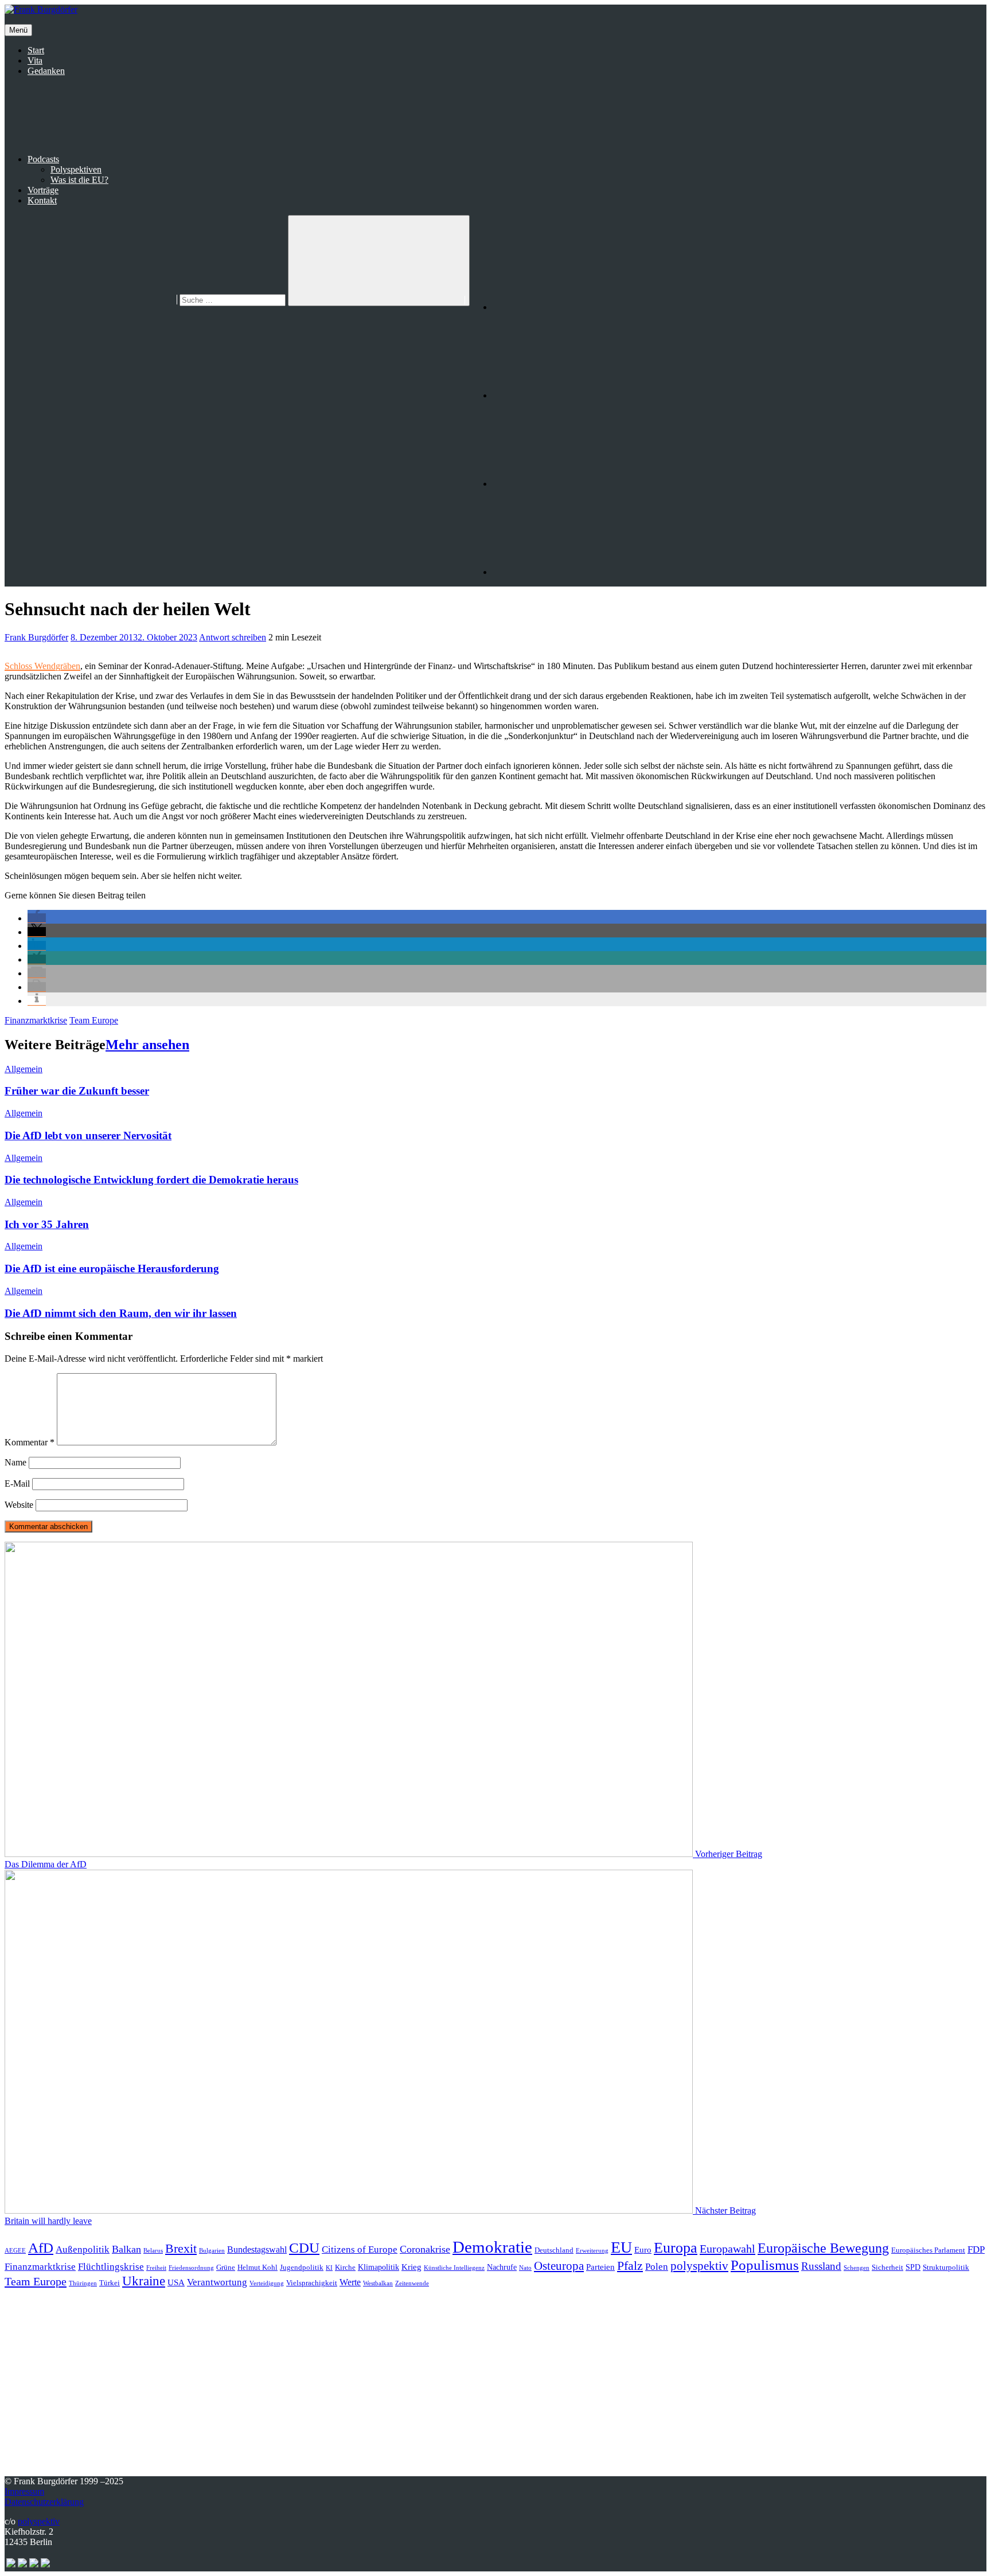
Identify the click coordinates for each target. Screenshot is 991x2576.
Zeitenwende (412, 2283)
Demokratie (492, 2247)
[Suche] (146, 300)
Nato (525, 2268)
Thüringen (83, 2283)
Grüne (226, 2268)
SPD (913, 2267)
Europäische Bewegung (823, 2248)
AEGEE (15, 2251)
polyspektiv (699, 2266)
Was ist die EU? (79, 180)
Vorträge (43, 190)
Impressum (24, 2491)
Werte (350, 2282)
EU (621, 2247)
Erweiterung (592, 2251)
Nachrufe (502, 2267)
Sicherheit (887, 2268)
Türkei (110, 2283)
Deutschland (554, 2250)
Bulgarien (212, 2251)
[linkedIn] (579, 484)
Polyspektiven (76, 169)
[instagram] (579, 395)
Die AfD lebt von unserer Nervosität (88, 1135)
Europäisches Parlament (928, 2250)
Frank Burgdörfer (36, 637)
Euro (643, 2250)
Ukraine (144, 2281)
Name (15, 1462)
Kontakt (42, 200)
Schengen (857, 2268)
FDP (976, 2249)
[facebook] (579, 307)
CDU (304, 2248)
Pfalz (630, 2266)
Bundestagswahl (257, 2249)
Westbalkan (378, 2283)
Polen (657, 2267)
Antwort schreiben (233, 637)
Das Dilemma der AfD (46, 1864)
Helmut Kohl (257, 2268)
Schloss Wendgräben (42, 666)
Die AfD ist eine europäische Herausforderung (112, 1269)
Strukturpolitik (946, 2268)
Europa (676, 2248)
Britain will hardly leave (48, 2221)
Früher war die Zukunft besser (77, 1091)
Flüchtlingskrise (111, 2267)
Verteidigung (267, 2283)
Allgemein (24, 1069)
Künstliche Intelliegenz (454, 2268)
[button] (37, 918)
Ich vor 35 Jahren (47, 1224)
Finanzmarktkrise (36, 1020)
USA (176, 2282)
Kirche (345, 2268)
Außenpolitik (83, 2249)
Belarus (153, 2251)
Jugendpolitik (302, 2268)
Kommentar (30, 1442)
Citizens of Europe (360, 2249)
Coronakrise (425, 2249)
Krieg (411, 2267)
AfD (41, 2248)
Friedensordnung (191, 2268)
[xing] (579, 572)
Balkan (126, 2249)
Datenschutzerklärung (44, 2502)
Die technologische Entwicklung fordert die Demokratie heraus (151, 1180)
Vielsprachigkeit (312, 2283)
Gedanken (46, 71)
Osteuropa (559, 2266)
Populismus (765, 2265)
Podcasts (43, 159)
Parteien (600, 2267)
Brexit (181, 2248)
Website (19, 1505)
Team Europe (94, 1020)
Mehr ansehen (147, 1045)
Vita (35, 60)
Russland (821, 2266)
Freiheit (156, 2268)
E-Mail (17, 1484)
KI (329, 2268)
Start (36, 50)
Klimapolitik (379, 2267)
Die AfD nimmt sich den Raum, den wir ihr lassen (121, 1313)
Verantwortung (217, 2282)
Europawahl (727, 2249)
